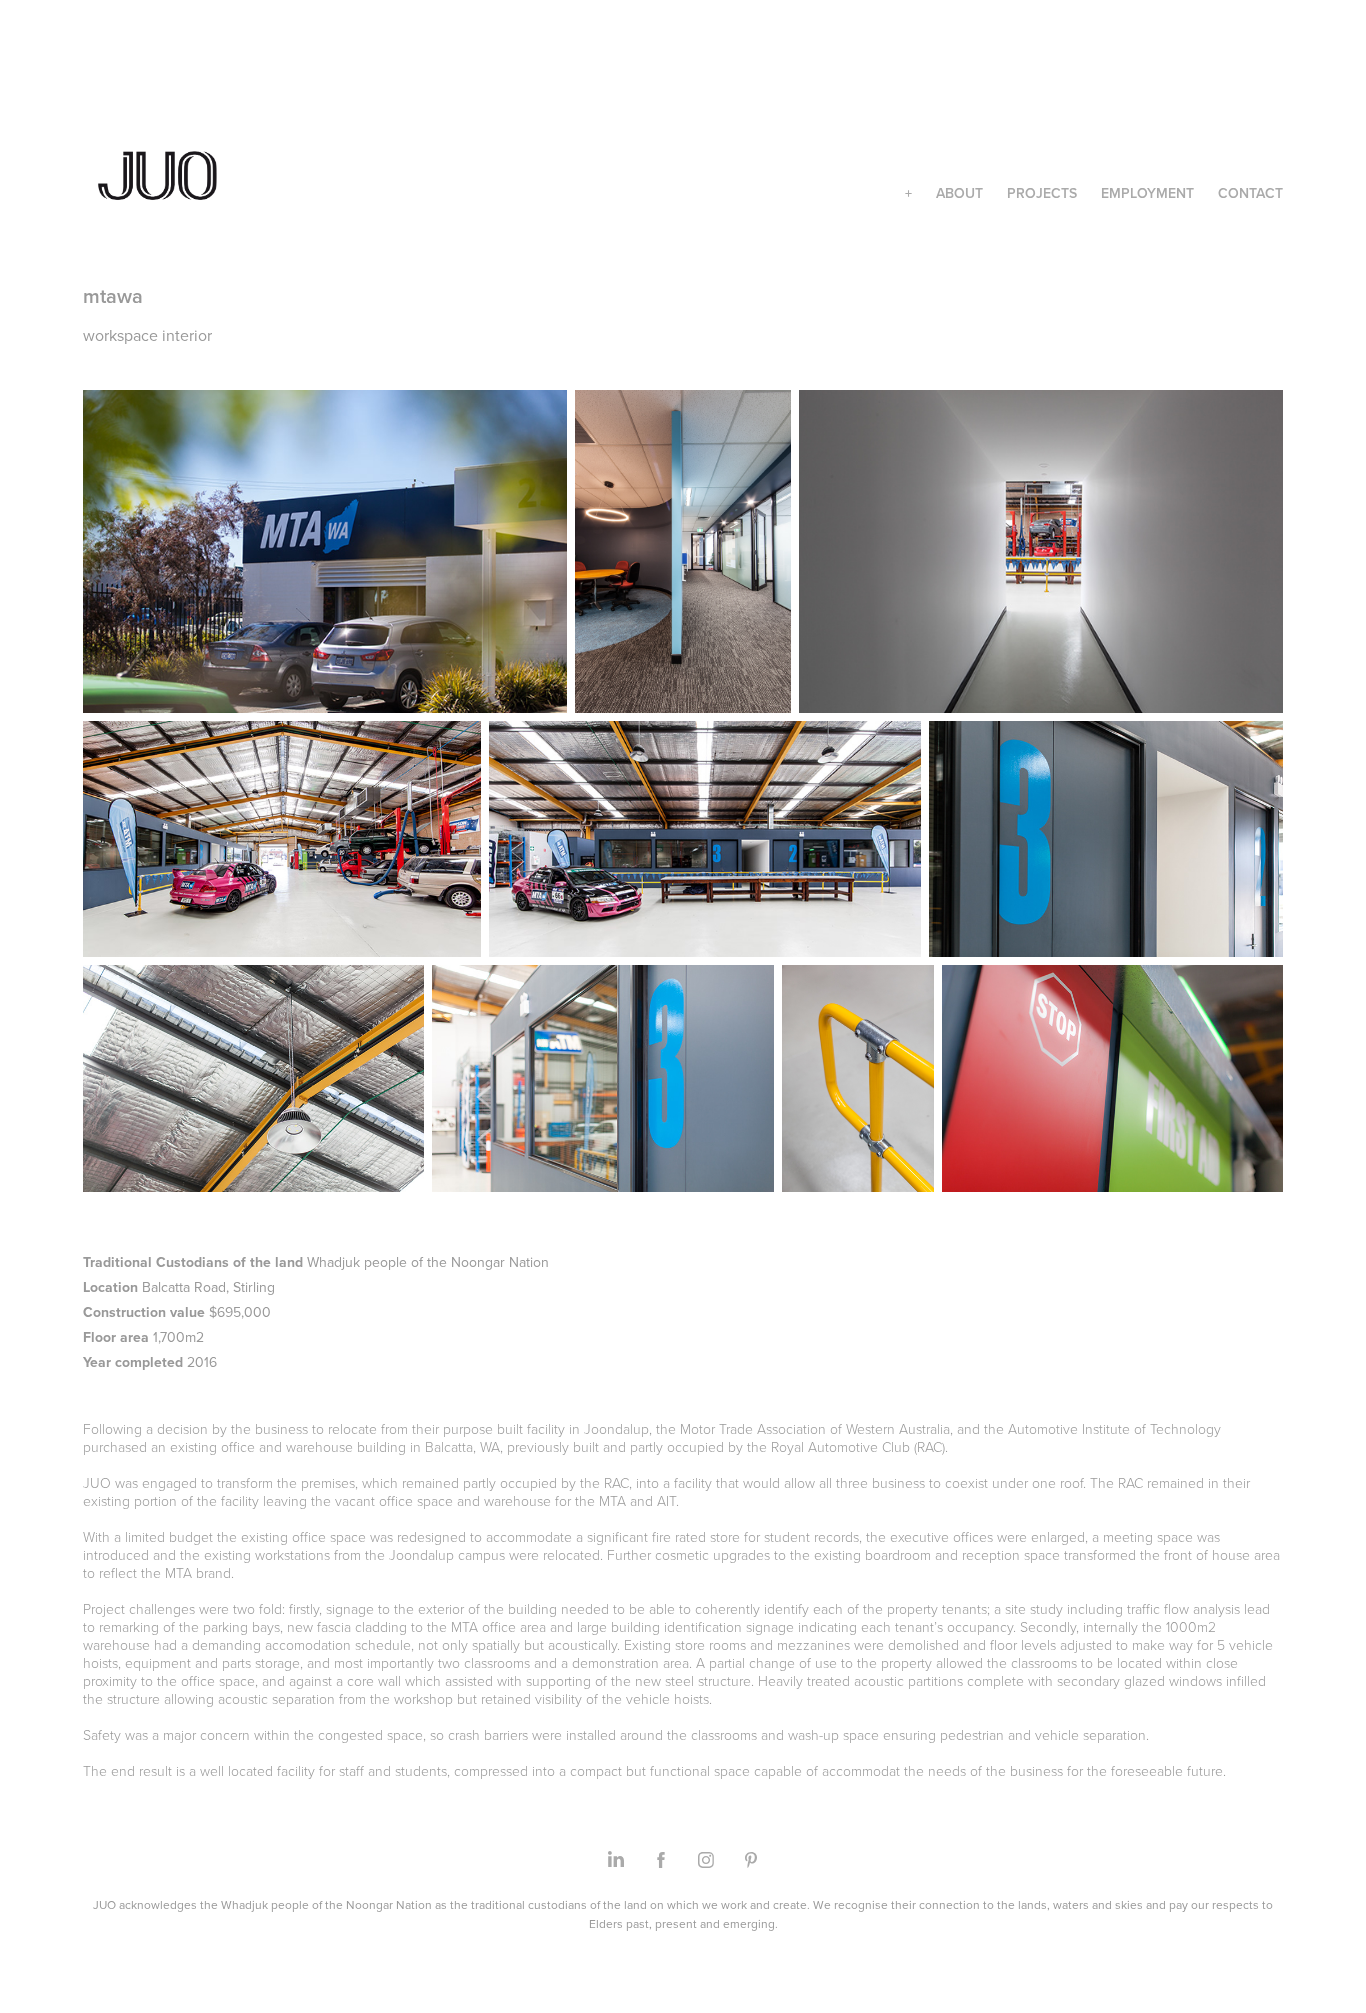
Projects (1042, 193)
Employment (1147, 193)
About (959, 193)
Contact (1250, 193)
